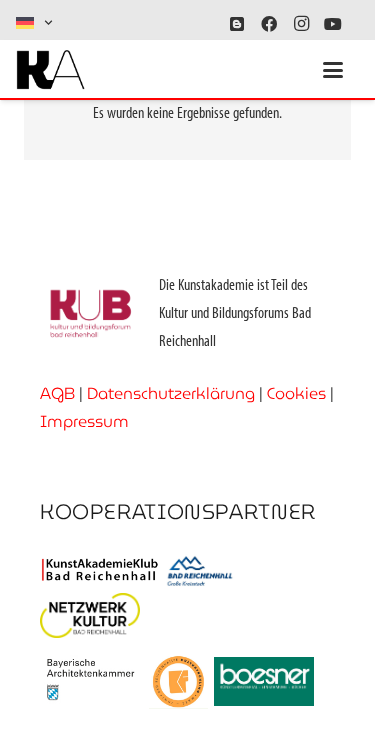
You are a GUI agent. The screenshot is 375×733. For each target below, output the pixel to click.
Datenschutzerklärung (171, 393)
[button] (35, 23)
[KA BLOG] (237, 24)
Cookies (296, 393)
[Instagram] (301, 24)
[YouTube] (333, 24)
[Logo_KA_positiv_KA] (50, 70)
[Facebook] (269, 24)
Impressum (84, 421)
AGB (57, 393)
